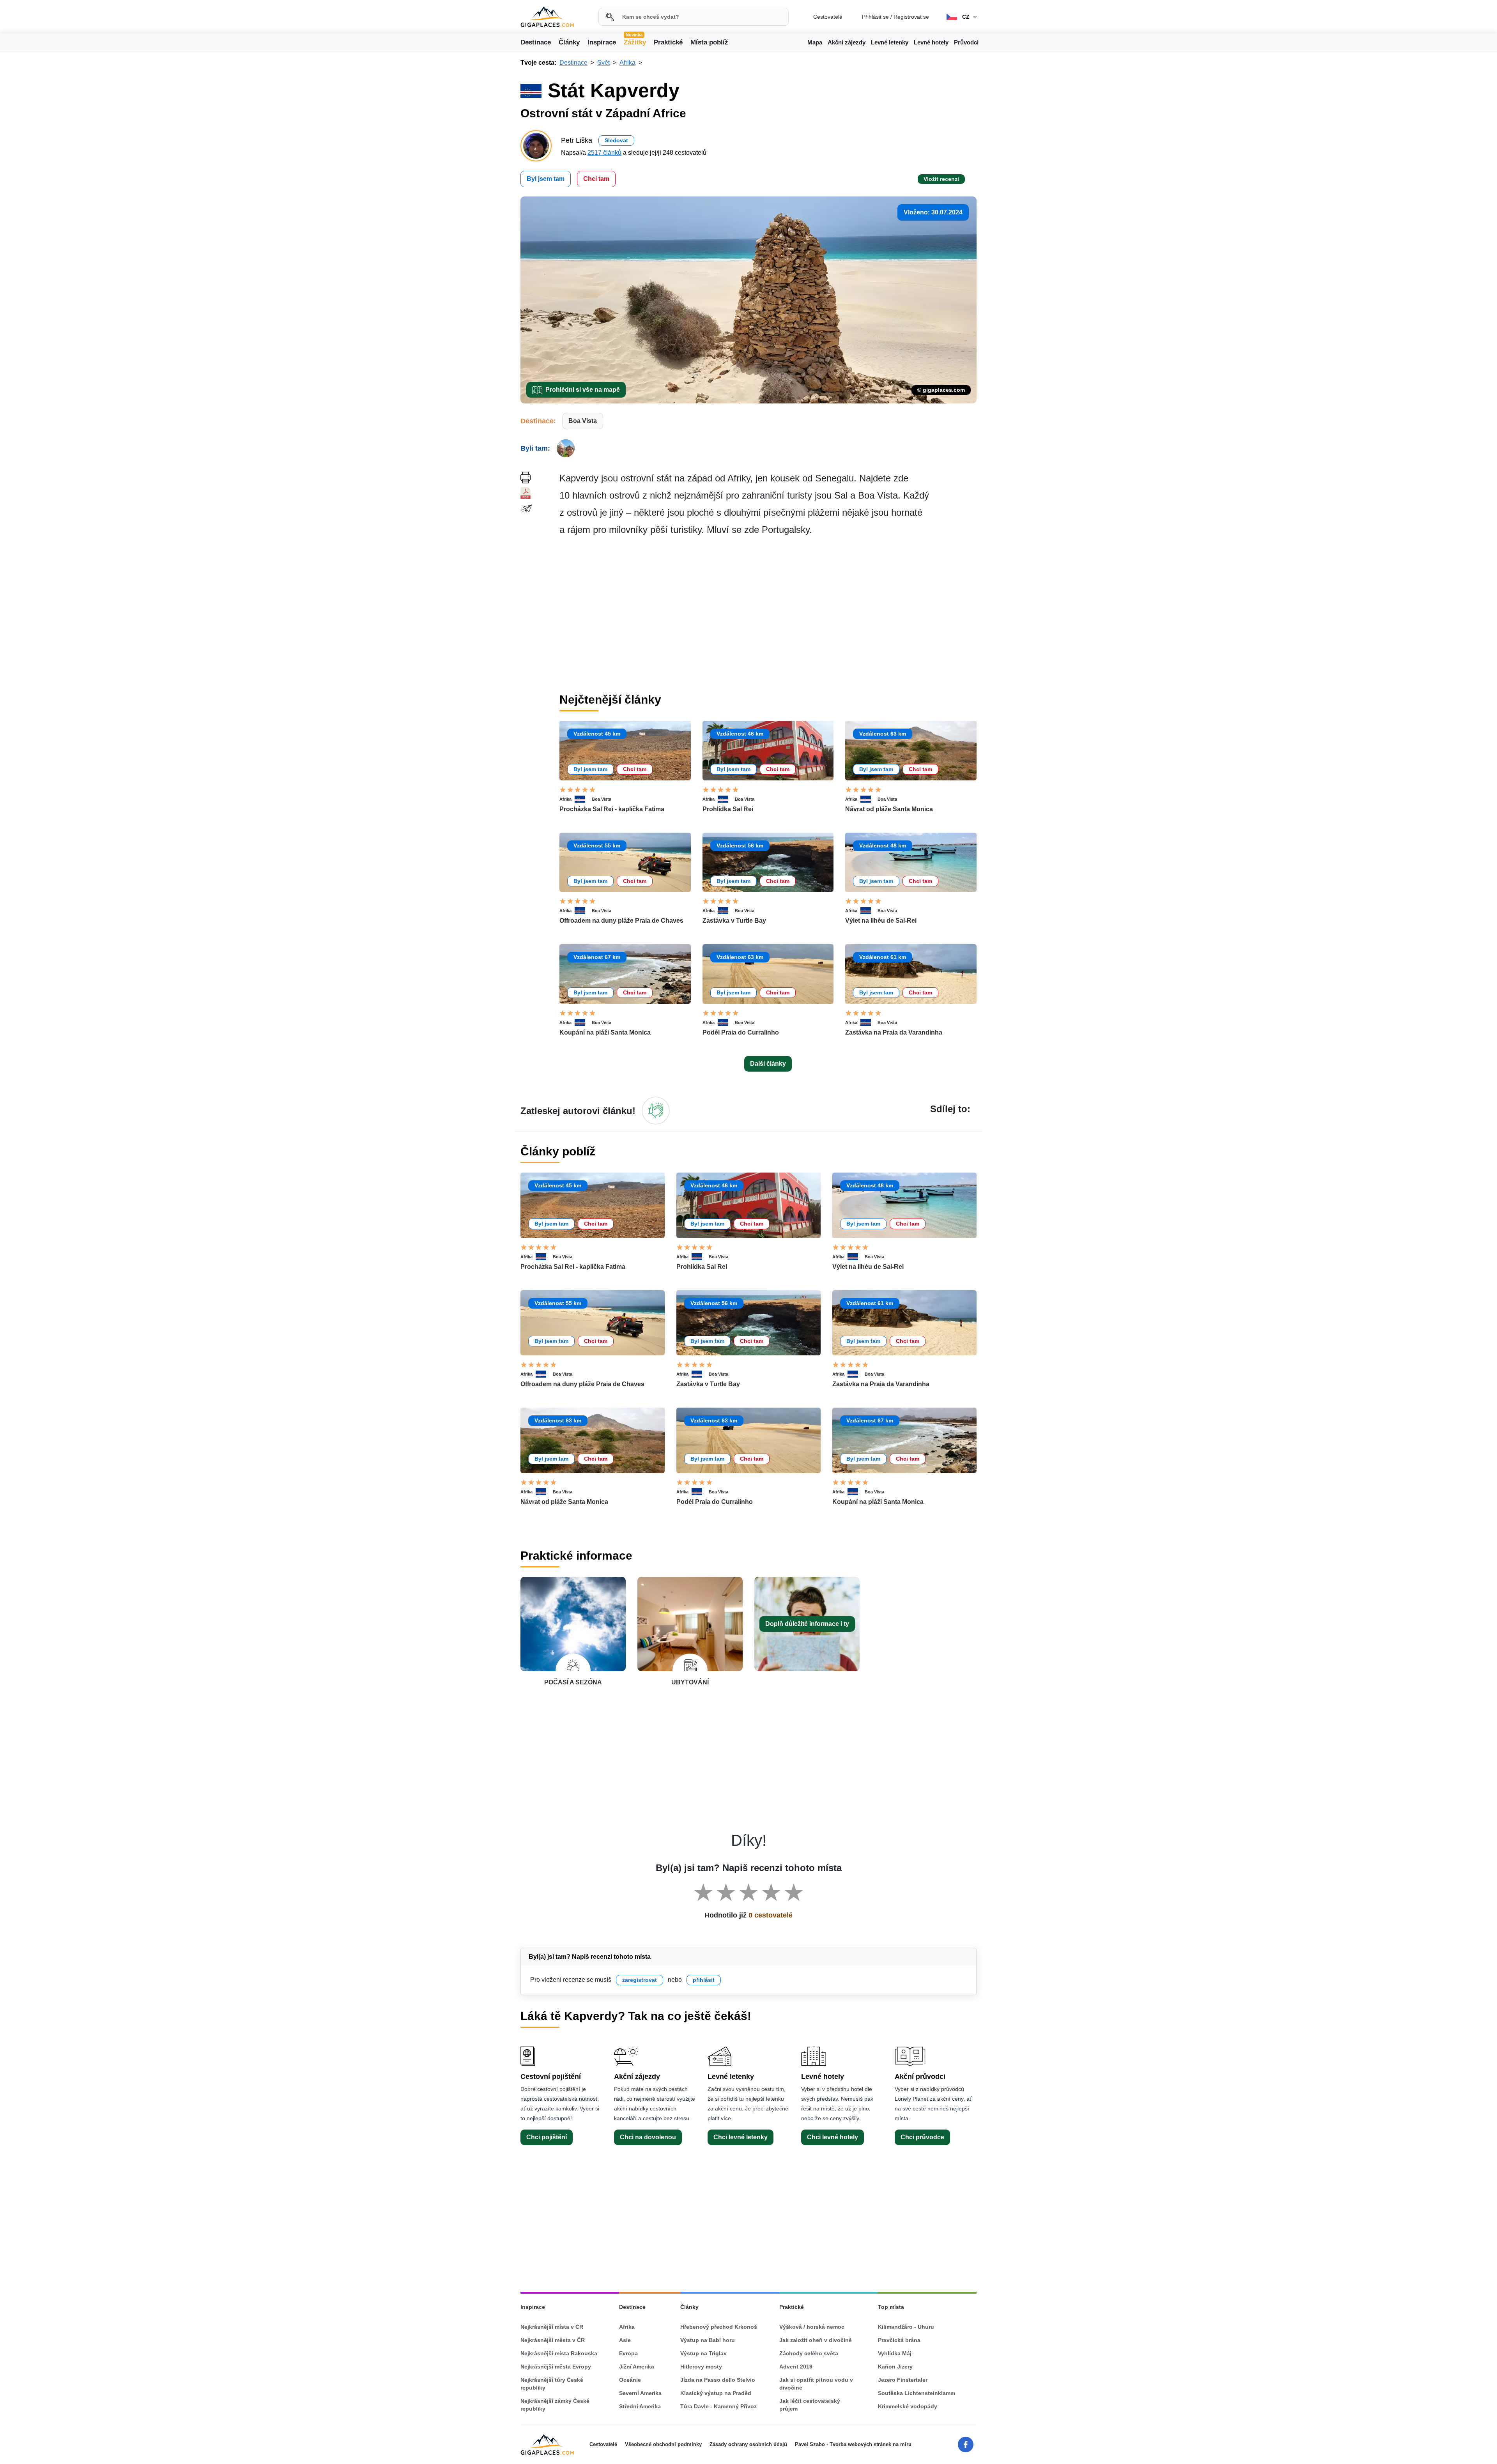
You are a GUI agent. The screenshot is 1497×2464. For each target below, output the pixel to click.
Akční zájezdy (847, 42)
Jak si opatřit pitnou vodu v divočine (816, 2384)
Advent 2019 (796, 2367)
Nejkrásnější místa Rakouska (559, 2353)
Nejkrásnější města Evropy (556, 2367)
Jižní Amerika (637, 2367)
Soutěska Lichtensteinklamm (917, 2393)
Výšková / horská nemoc (812, 2327)
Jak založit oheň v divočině (816, 2340)
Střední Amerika (640, 2406)
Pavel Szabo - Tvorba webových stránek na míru (853, 2444)
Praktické (668, 42)
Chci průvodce (922, 2137)
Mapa (815, 42)
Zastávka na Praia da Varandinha (894, 1032)
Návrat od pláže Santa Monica (889, 809)
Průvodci (966, 42)
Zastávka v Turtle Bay (734, 921)
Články (569, 42)
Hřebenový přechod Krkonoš (719, 2327)
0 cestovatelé (771, 1915)
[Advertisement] (768, 615)
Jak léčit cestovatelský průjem (810, 2405)
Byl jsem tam (546, 179)
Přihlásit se (875, 17)
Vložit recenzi (941, 179)
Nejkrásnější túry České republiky (552, 2384)
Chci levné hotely (833, 2137)
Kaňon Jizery (895, 2367)
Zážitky (635, 42)
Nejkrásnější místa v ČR (552, 2327)
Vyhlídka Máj (895, 2353)
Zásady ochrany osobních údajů (748, 2444)
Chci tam (596, 179)
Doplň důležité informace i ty (807, 1624)
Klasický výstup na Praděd (716, 2393)
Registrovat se (911, 17)
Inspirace (602, 42)
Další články (768, 1064)
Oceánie (630, 2380)
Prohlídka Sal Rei (728, 809)
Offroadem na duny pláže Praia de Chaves (621, 921)
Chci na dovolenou (648, 2137)
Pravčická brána (899, 2340)
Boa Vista (583, 421)
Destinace (536, 42)
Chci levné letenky (741, 2137)
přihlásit (704, 1980)
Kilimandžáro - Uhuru (906, 2327)
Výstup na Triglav (703, 2353)
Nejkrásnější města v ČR (553, 2340)
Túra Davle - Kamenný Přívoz (718, 2406)
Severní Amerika (640, 2393)
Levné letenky (890, 42)
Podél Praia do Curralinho (741, 1032)
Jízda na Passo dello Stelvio (718, 2380)
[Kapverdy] (583, 799)
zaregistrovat (640, 1980)
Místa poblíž (709, 42)
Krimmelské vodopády (908, 2406)
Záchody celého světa (809, 2353)
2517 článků (604, 153)
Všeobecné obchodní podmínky (663, 2444)
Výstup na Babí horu (708, 2340)
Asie (625, 2340)
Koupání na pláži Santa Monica (605, 1032)
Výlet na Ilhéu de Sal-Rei (881, 921)
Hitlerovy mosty (701, 2367)
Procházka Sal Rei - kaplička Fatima (612, 809)
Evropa (628, 2353)
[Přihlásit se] (656, 1111)
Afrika (565, 799)
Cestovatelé (828, 17)
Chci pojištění (547, 2137)
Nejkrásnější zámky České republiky (555, 2405)
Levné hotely (931, 42)
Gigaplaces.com (547, 17)
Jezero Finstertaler (903, 2380)
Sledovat (616, 140)
